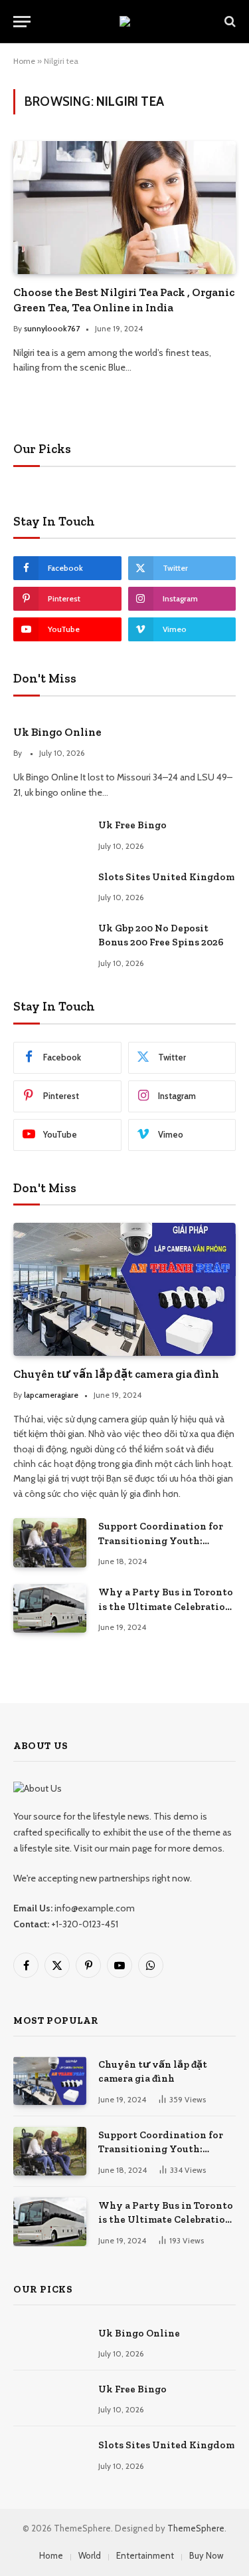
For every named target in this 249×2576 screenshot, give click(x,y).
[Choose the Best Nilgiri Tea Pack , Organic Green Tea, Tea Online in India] (124, 207)
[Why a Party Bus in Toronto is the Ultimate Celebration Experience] (50, 1608)
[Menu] (22, 22)
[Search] (229, 22)
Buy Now (206, 2555)
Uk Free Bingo (132, 825)
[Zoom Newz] (125, 21)
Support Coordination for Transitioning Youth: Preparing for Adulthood (161, 1540)
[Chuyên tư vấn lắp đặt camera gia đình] (124, 1289)
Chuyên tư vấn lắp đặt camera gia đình (116, 1374)
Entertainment (145, 2555)
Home (24, 61)
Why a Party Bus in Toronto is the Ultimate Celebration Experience (166, 1606)
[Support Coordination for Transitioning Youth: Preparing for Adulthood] (50, 1542)
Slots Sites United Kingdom (166, 877)
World (90, 2555)
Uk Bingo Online (57, 732)
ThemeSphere (196, 2528)
